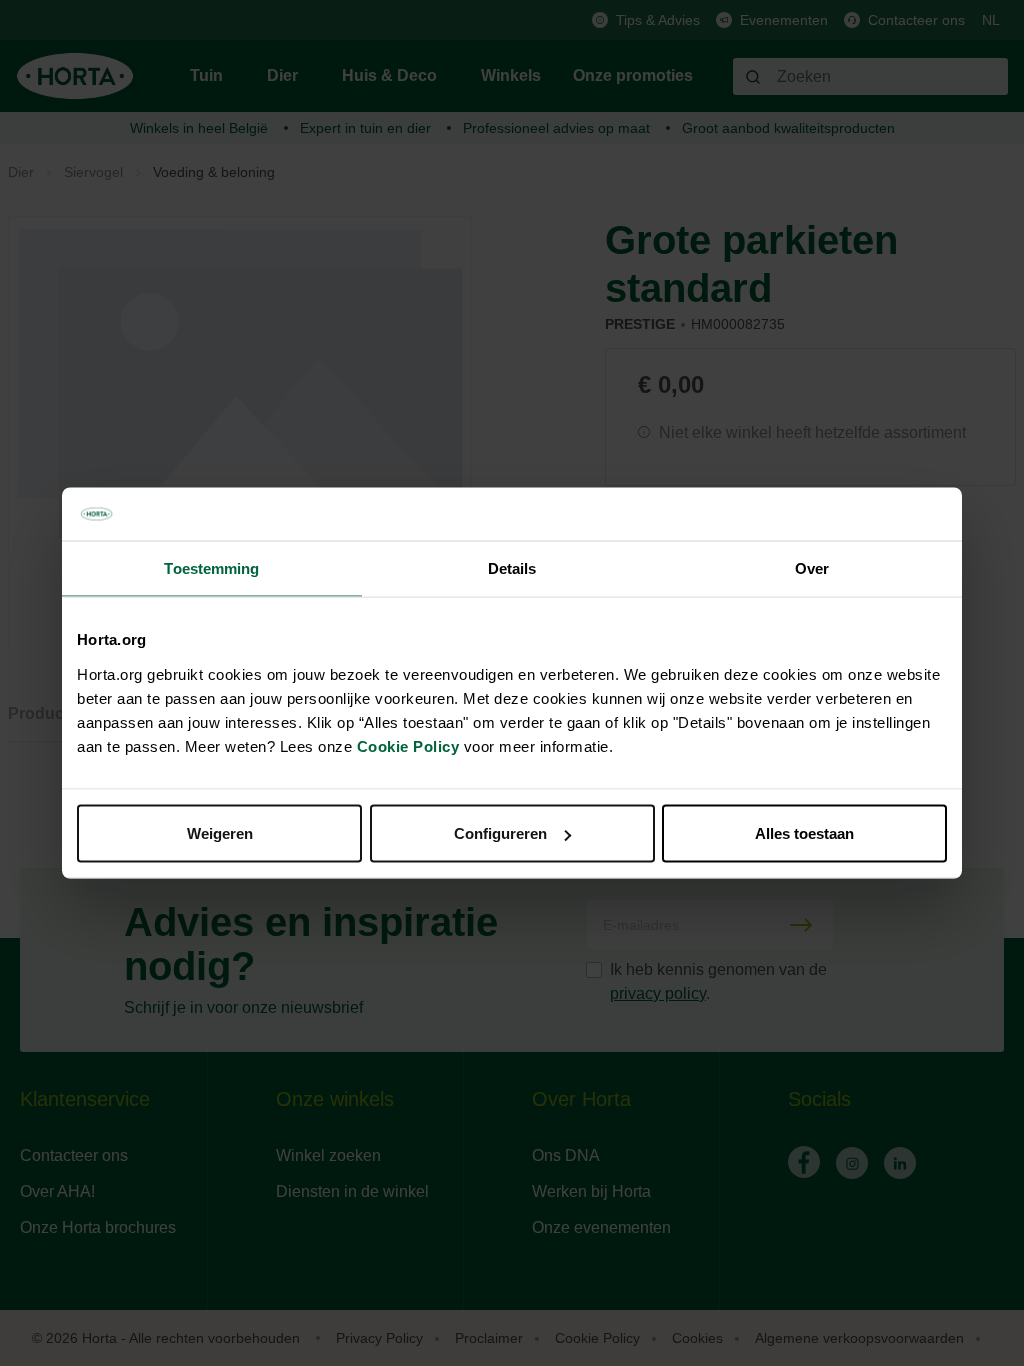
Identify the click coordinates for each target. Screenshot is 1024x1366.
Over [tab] (812, 567)
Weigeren (220, 833)
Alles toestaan (804, 833)
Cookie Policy (408, 746)
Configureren (500, 833)
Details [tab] (512, 567)
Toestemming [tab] (211, 567)
